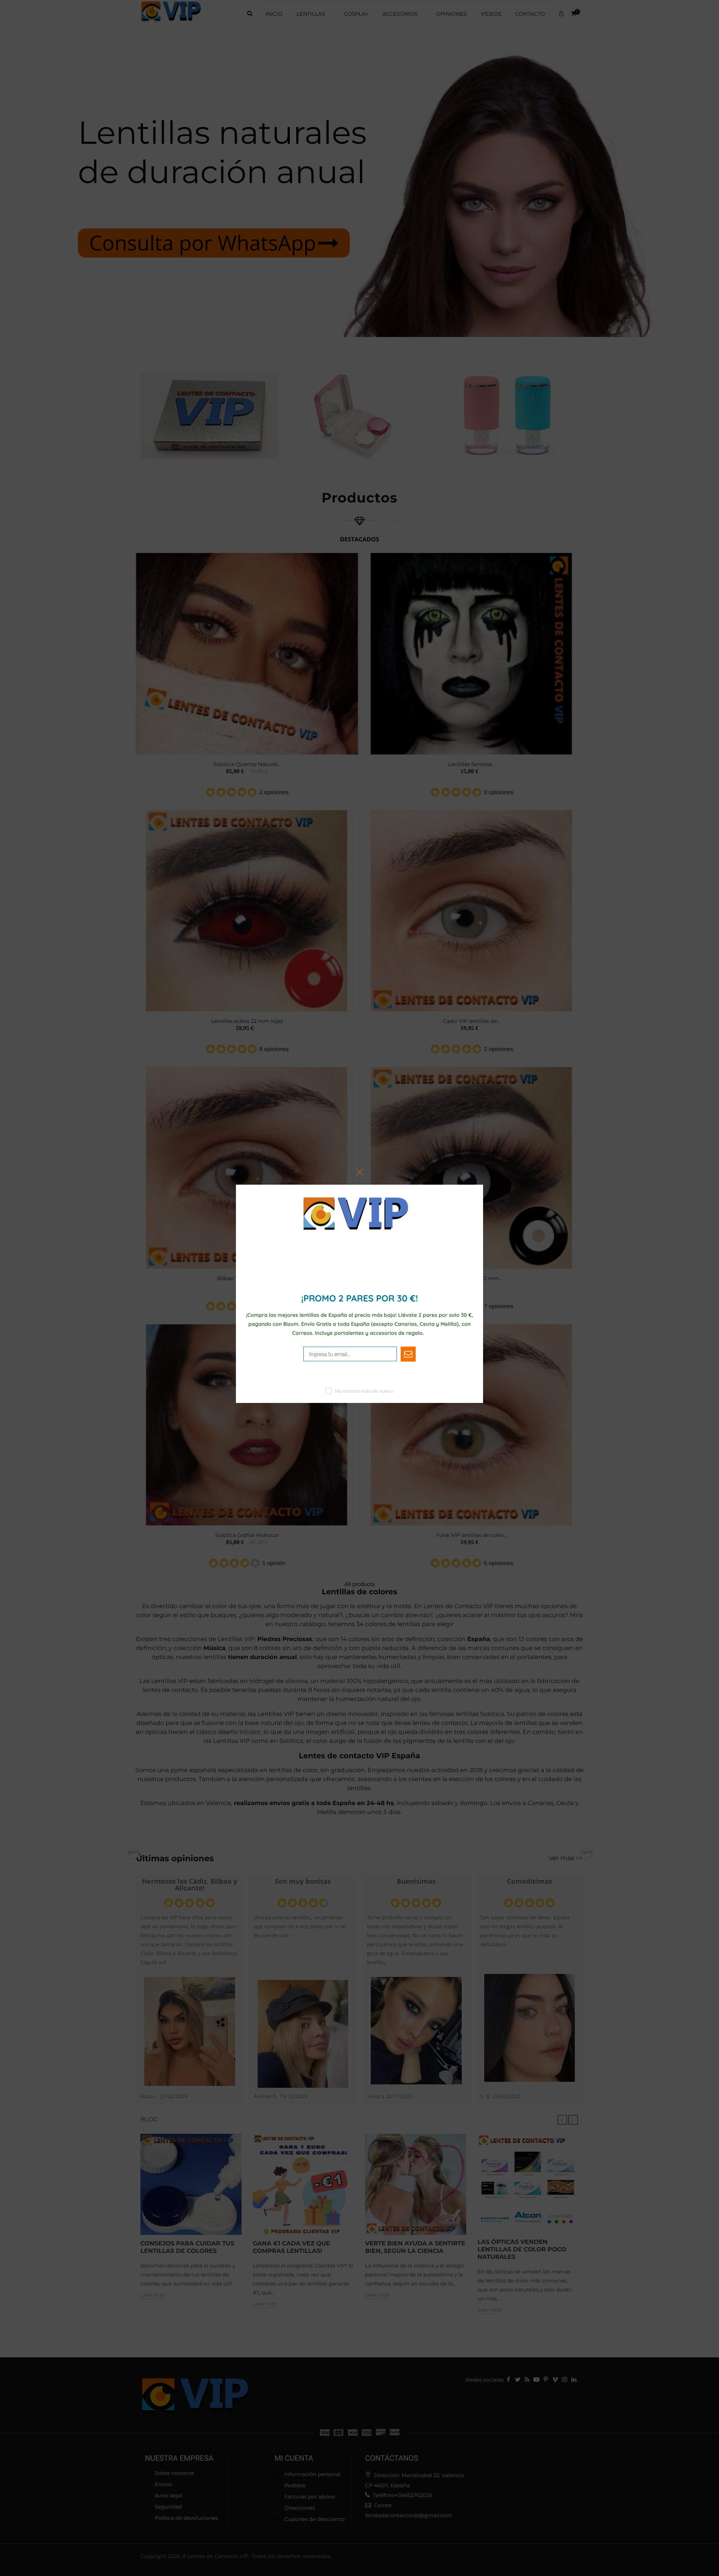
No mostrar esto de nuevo (364, 1391)
